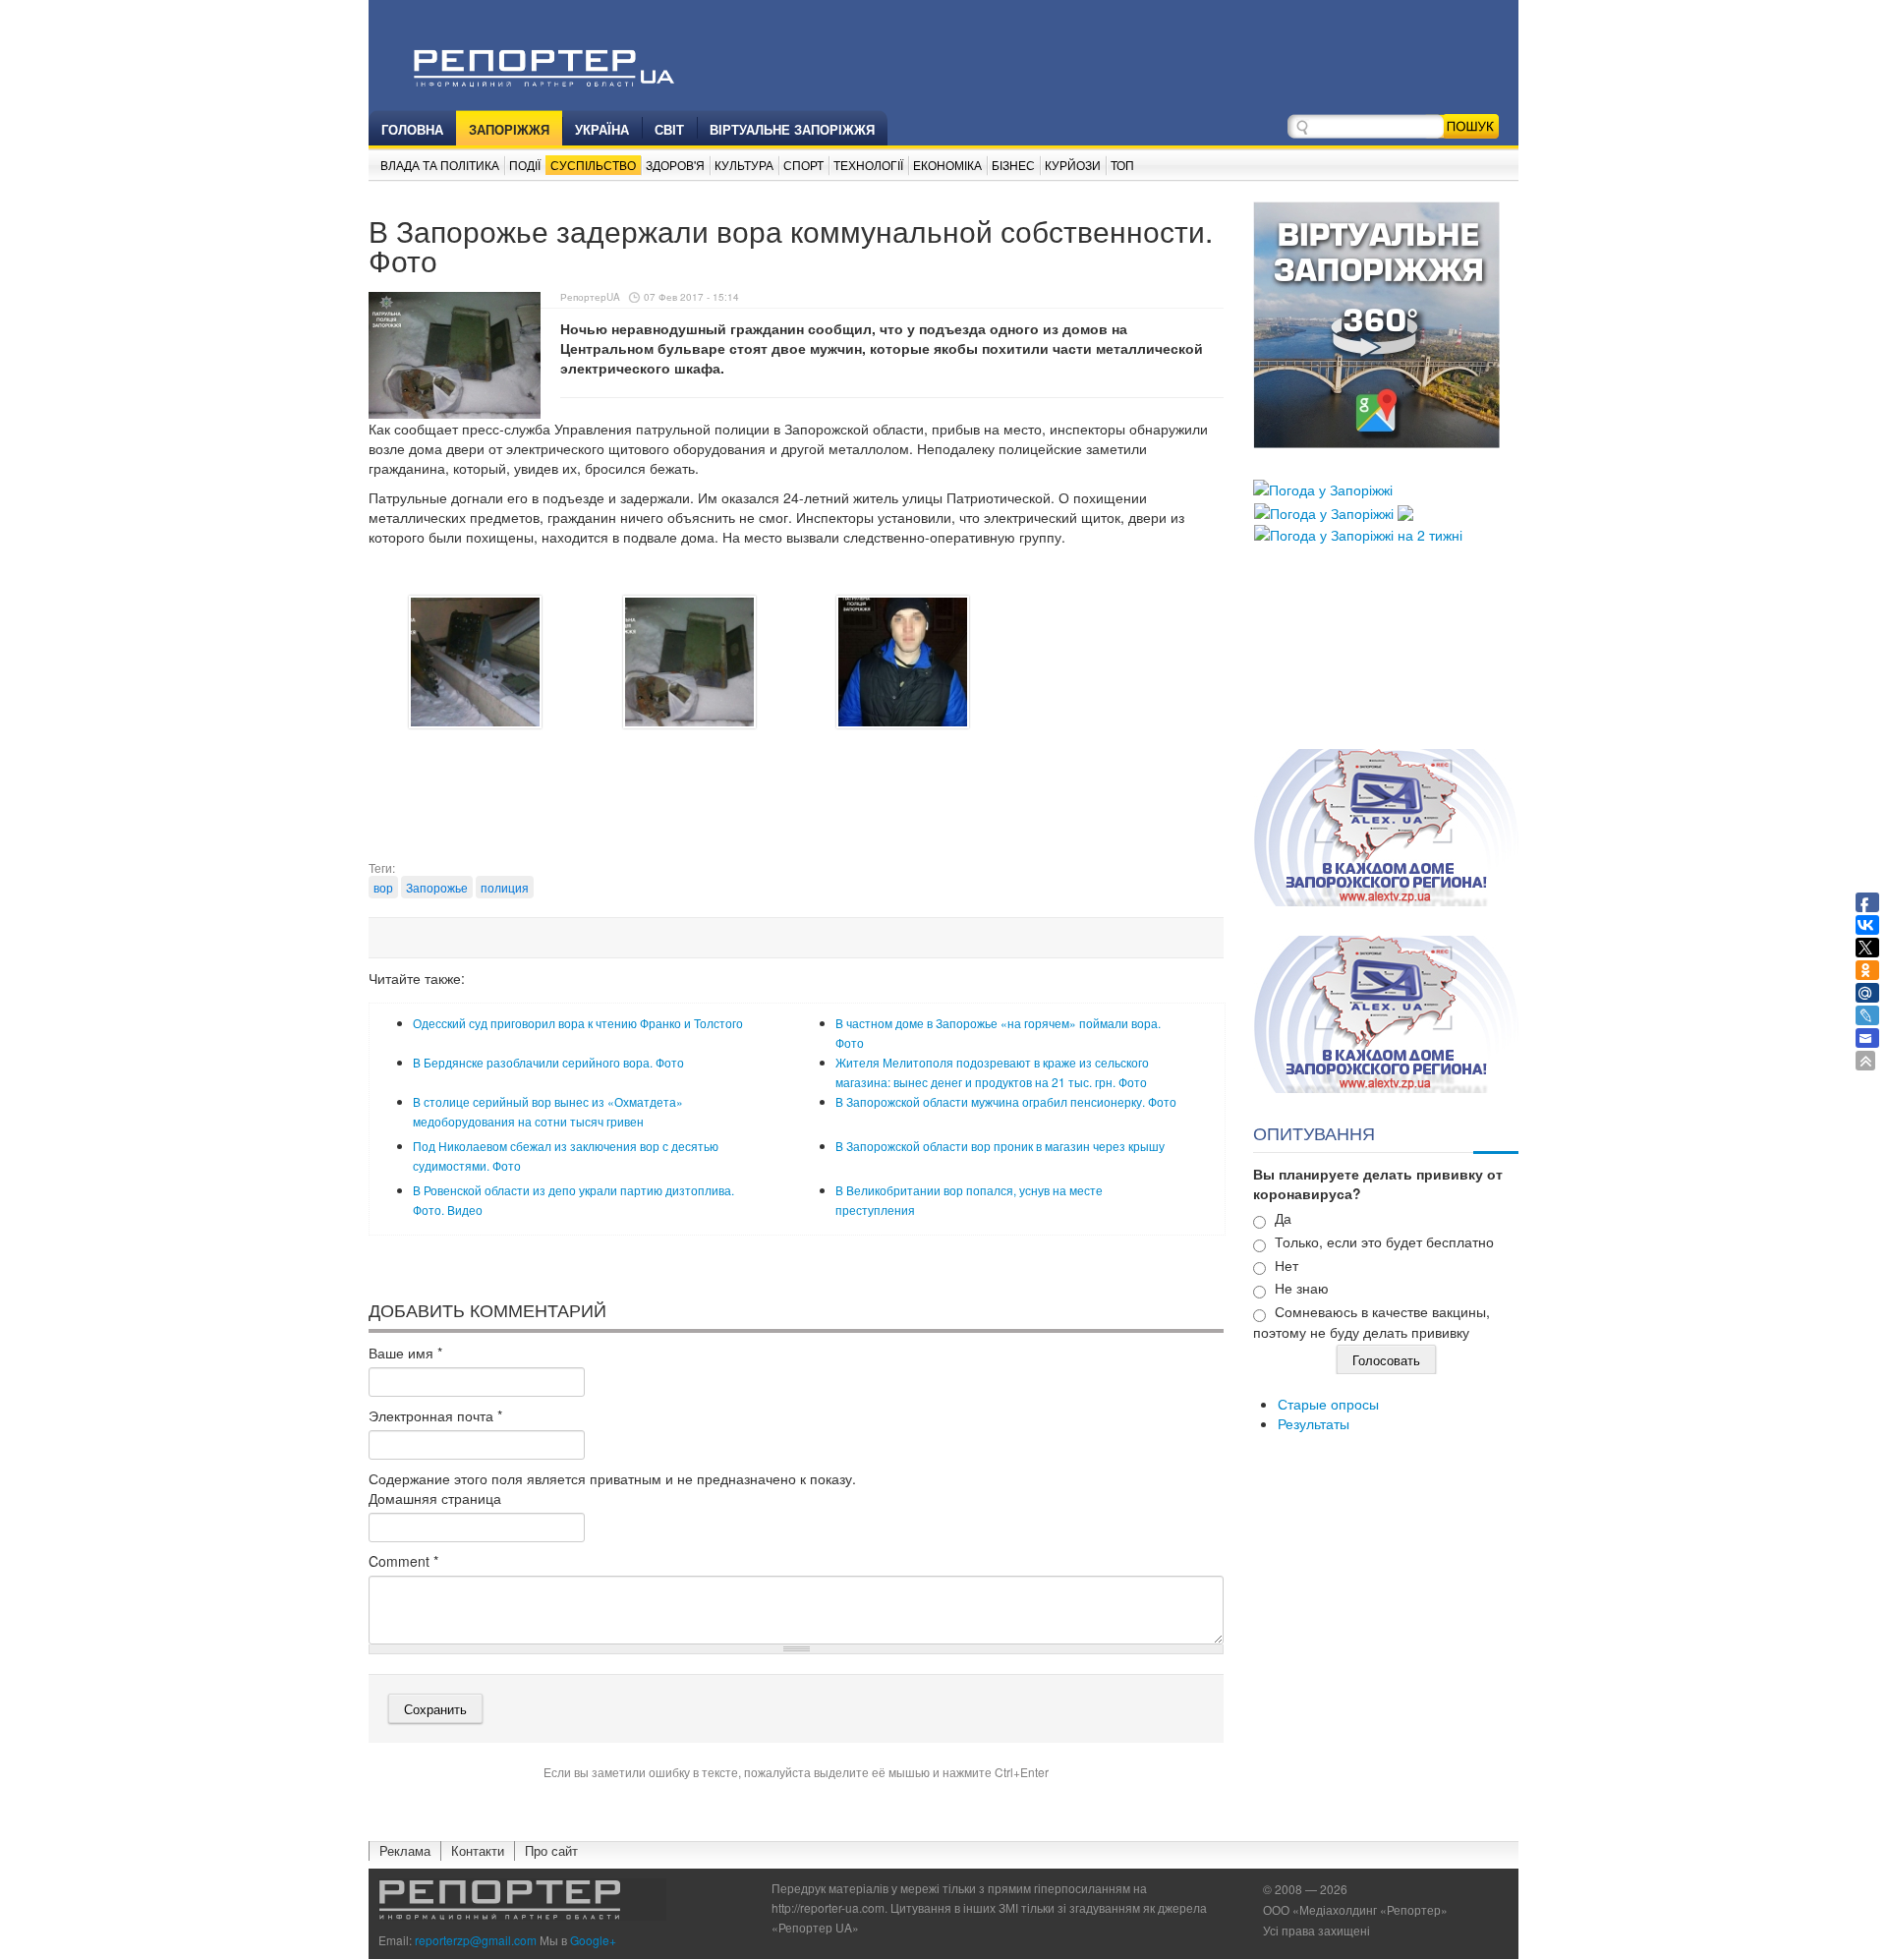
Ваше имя (405, 1353)
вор (383, 887)
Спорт (803, 165)
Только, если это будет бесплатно (1384, 1241)
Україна (602, 129)
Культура (744, 165)
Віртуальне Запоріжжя (792, 129)
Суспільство (593, 165)
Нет (1287, 1265)
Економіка (947, 165)
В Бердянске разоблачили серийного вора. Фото (548, 1062)
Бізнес (1013, 165)
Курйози (1073, 165)
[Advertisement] (796, 810)
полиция (505, 887)
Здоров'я (675, 165)
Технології (868, 165)
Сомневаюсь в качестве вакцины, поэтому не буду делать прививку (1372, 1322)
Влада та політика (440, 165)
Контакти (478, 1850)
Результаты (1314, 1423)
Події (525, 165)
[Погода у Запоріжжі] (1323, 488)
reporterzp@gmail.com (476, 1940)
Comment (403, 1561)
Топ (1122, 165)
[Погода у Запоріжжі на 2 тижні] (1358, 533)
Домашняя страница (435, 1498)
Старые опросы (1328, 1404)
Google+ (593, 1940)
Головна (412, 129)
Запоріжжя (509, 129)
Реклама (405, 1850)
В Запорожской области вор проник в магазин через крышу (1000, 1146)
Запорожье (437, 887)
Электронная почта (435, 1415)
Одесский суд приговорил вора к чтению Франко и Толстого (578, 1023)
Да (1283, 1218)
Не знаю (1302, 1288)
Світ (669, 129)
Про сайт (551, 1850)
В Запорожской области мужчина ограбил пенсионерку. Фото (1006, 1101)
